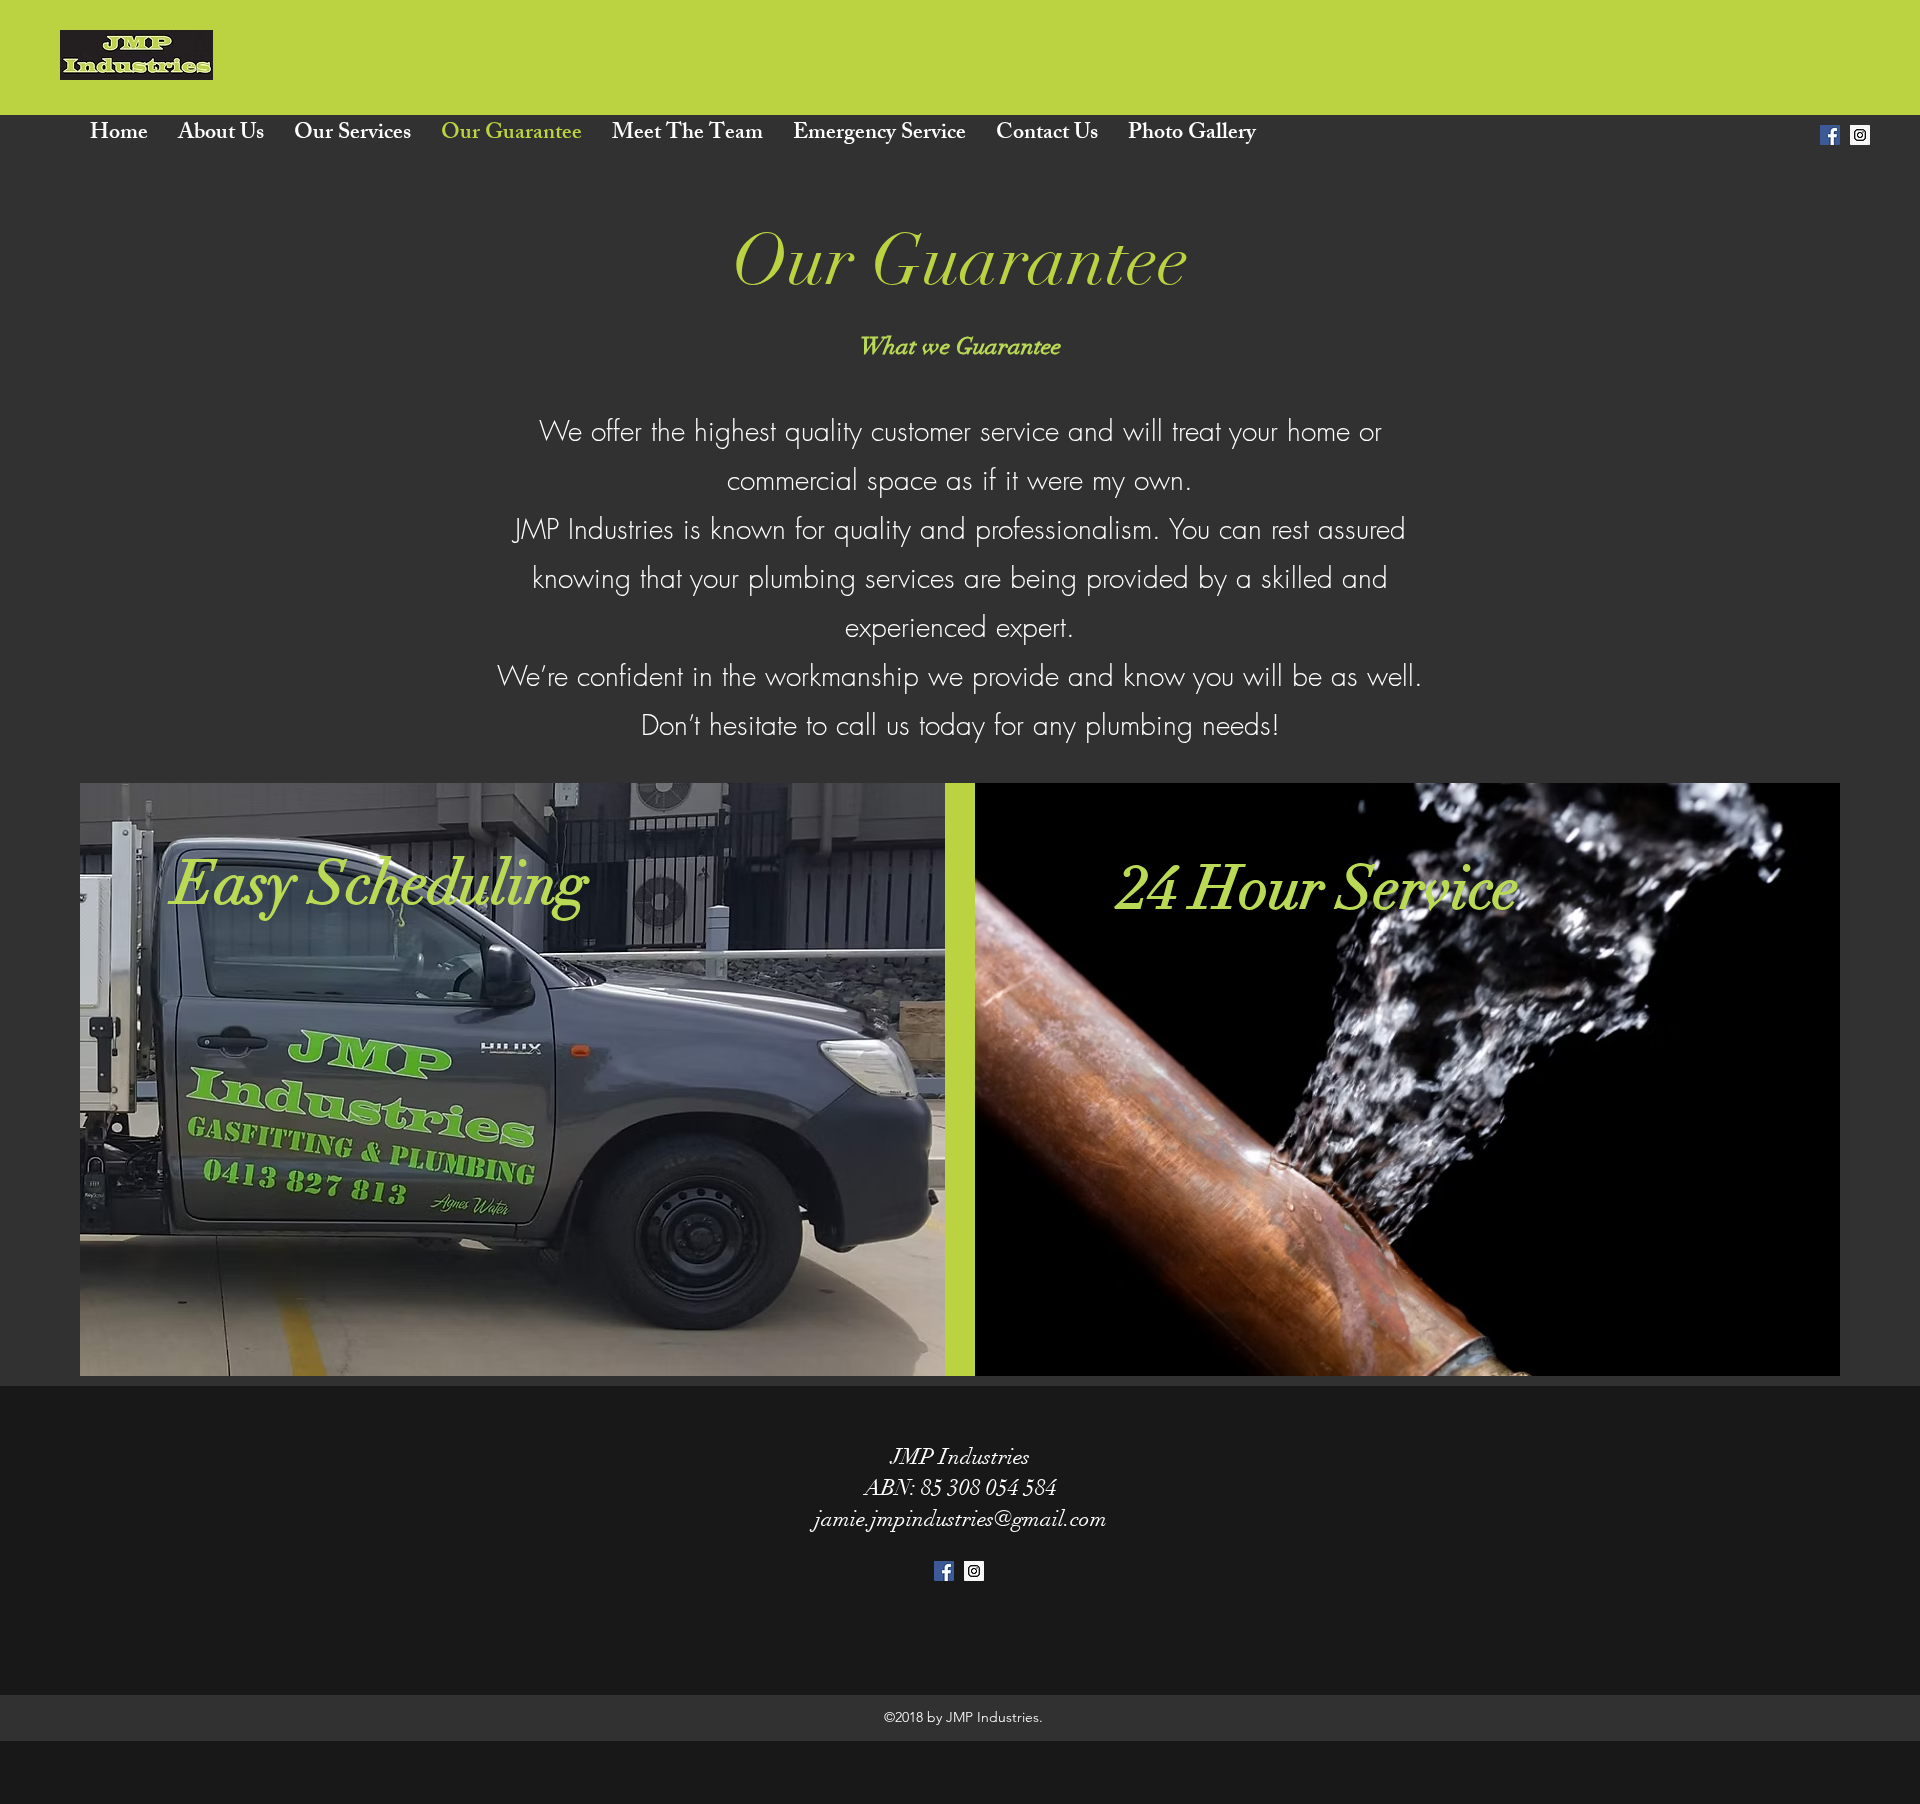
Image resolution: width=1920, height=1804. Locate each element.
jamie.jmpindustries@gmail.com (961, 1518)
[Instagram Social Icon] (1860, 135)
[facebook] (1830, 135)
